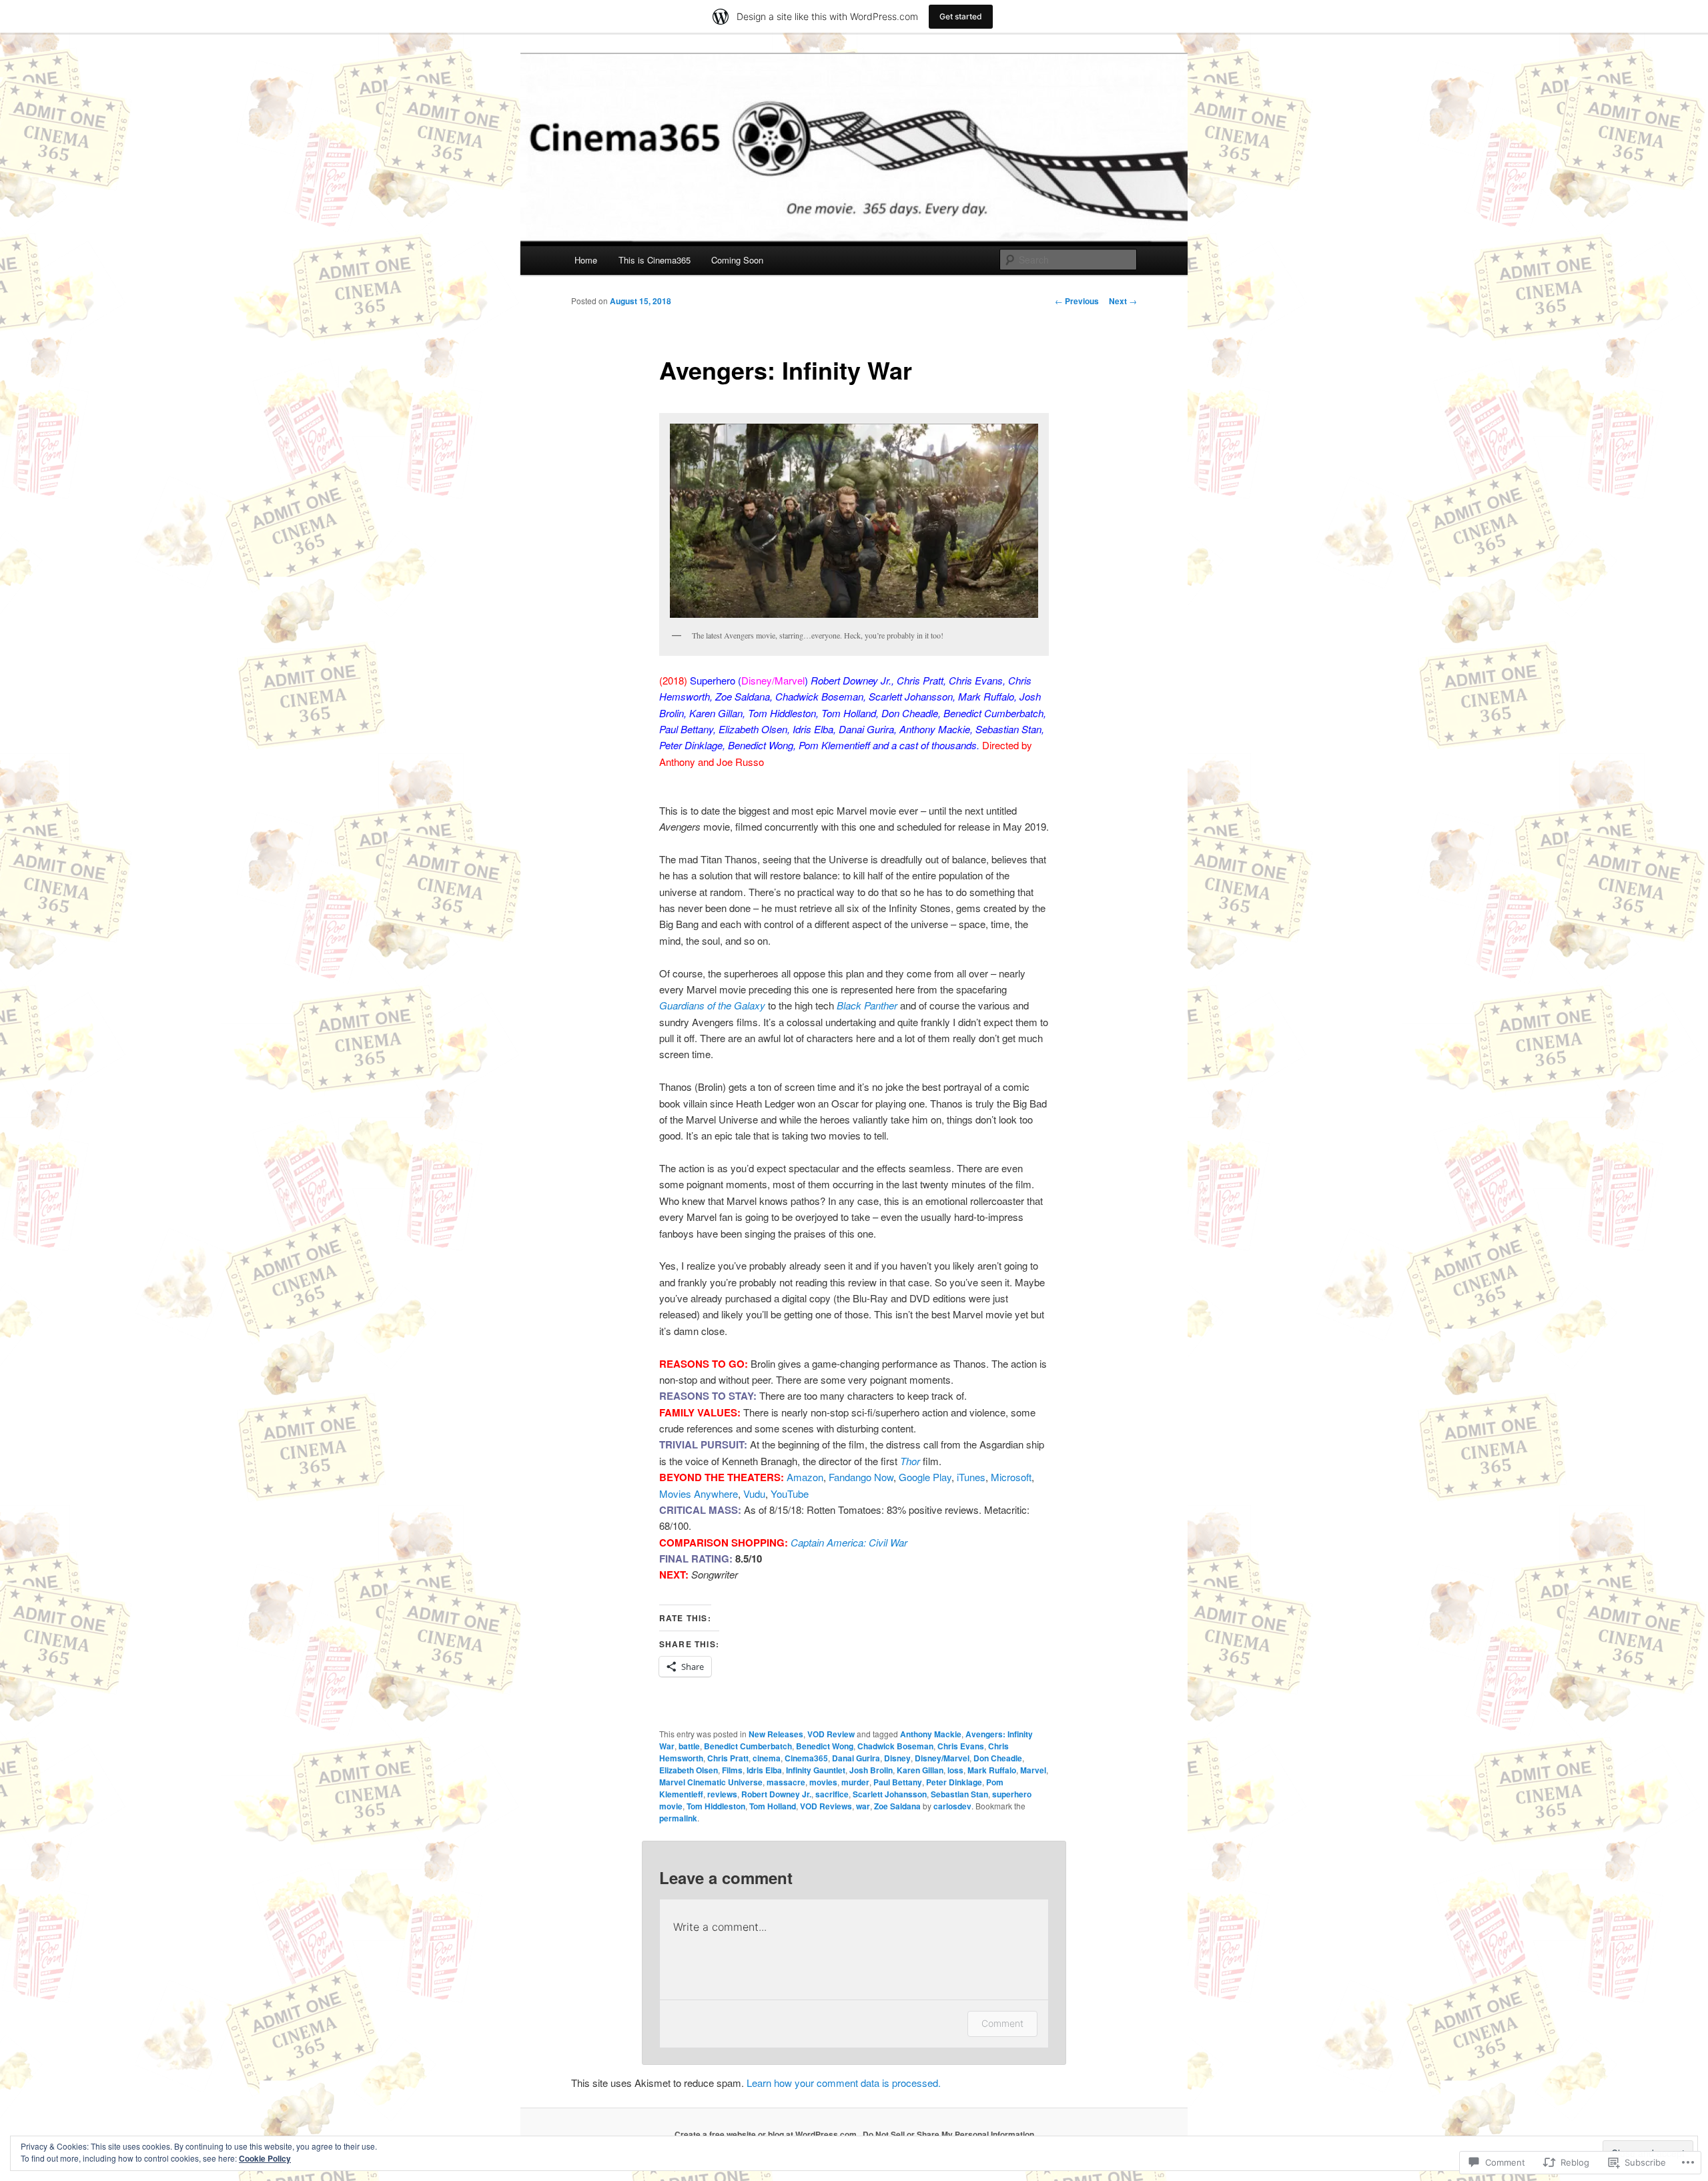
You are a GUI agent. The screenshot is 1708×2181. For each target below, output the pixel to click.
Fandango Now (861, 1477)
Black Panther (867, 1005)
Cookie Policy (265, 2158)
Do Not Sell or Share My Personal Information (948, 2134)
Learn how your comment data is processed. (844, 2083)
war (863, 1806)
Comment (1002, 2023)
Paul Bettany (898, 1782)
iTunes (971, 1477)
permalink (678, 1818)
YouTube (790, 1493)
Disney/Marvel (942, 1758)
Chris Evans (961, 1746)
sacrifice (832, 1794)
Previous (1077, 301)
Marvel (1033, 1770)
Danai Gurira (856, 1758)
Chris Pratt (728, 1758)
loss (955, 1770)
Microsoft (1011, 1477)
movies (823, 1782)
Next (1123, 301)
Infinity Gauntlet (816, 1770)
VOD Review (831, 1734)
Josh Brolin (871, 1770)
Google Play (925, 1477)
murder (855, 1782)
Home (586, 260)
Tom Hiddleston (716, 1806)
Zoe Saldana (897, 1806)
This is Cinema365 (655, 260)
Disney (897, 1758)
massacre (786, 1782)
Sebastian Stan (959, 1794)
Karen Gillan (920, 1770)
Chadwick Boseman (895, 1746)
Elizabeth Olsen (689, 1770)
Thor (910, 1461)
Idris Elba (764, 1770)
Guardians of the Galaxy (712, 1005)
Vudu (754, 1493)
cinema (767, 1758)
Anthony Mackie (931, 1734)
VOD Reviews (826, 1806)
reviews (722, 1794)
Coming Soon (737, 260)
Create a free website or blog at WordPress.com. (767, 2134)
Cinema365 (806, 1758)
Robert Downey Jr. (776, 1794)
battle (689, 1746)
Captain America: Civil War (849, 1542)
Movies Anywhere (699, 1493)
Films (732, 1770)
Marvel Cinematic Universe (711, 1782)
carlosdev (952, 1806)
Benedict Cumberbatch (748, 1746)
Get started (961, 16)
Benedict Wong (825, 1746)
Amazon (805, 1477)
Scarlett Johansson (890, 1794)
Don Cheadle (998, 1758)
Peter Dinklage (954, 1782)
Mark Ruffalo (992, 1770)
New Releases (776, 1734)
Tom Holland (773, 1806)
